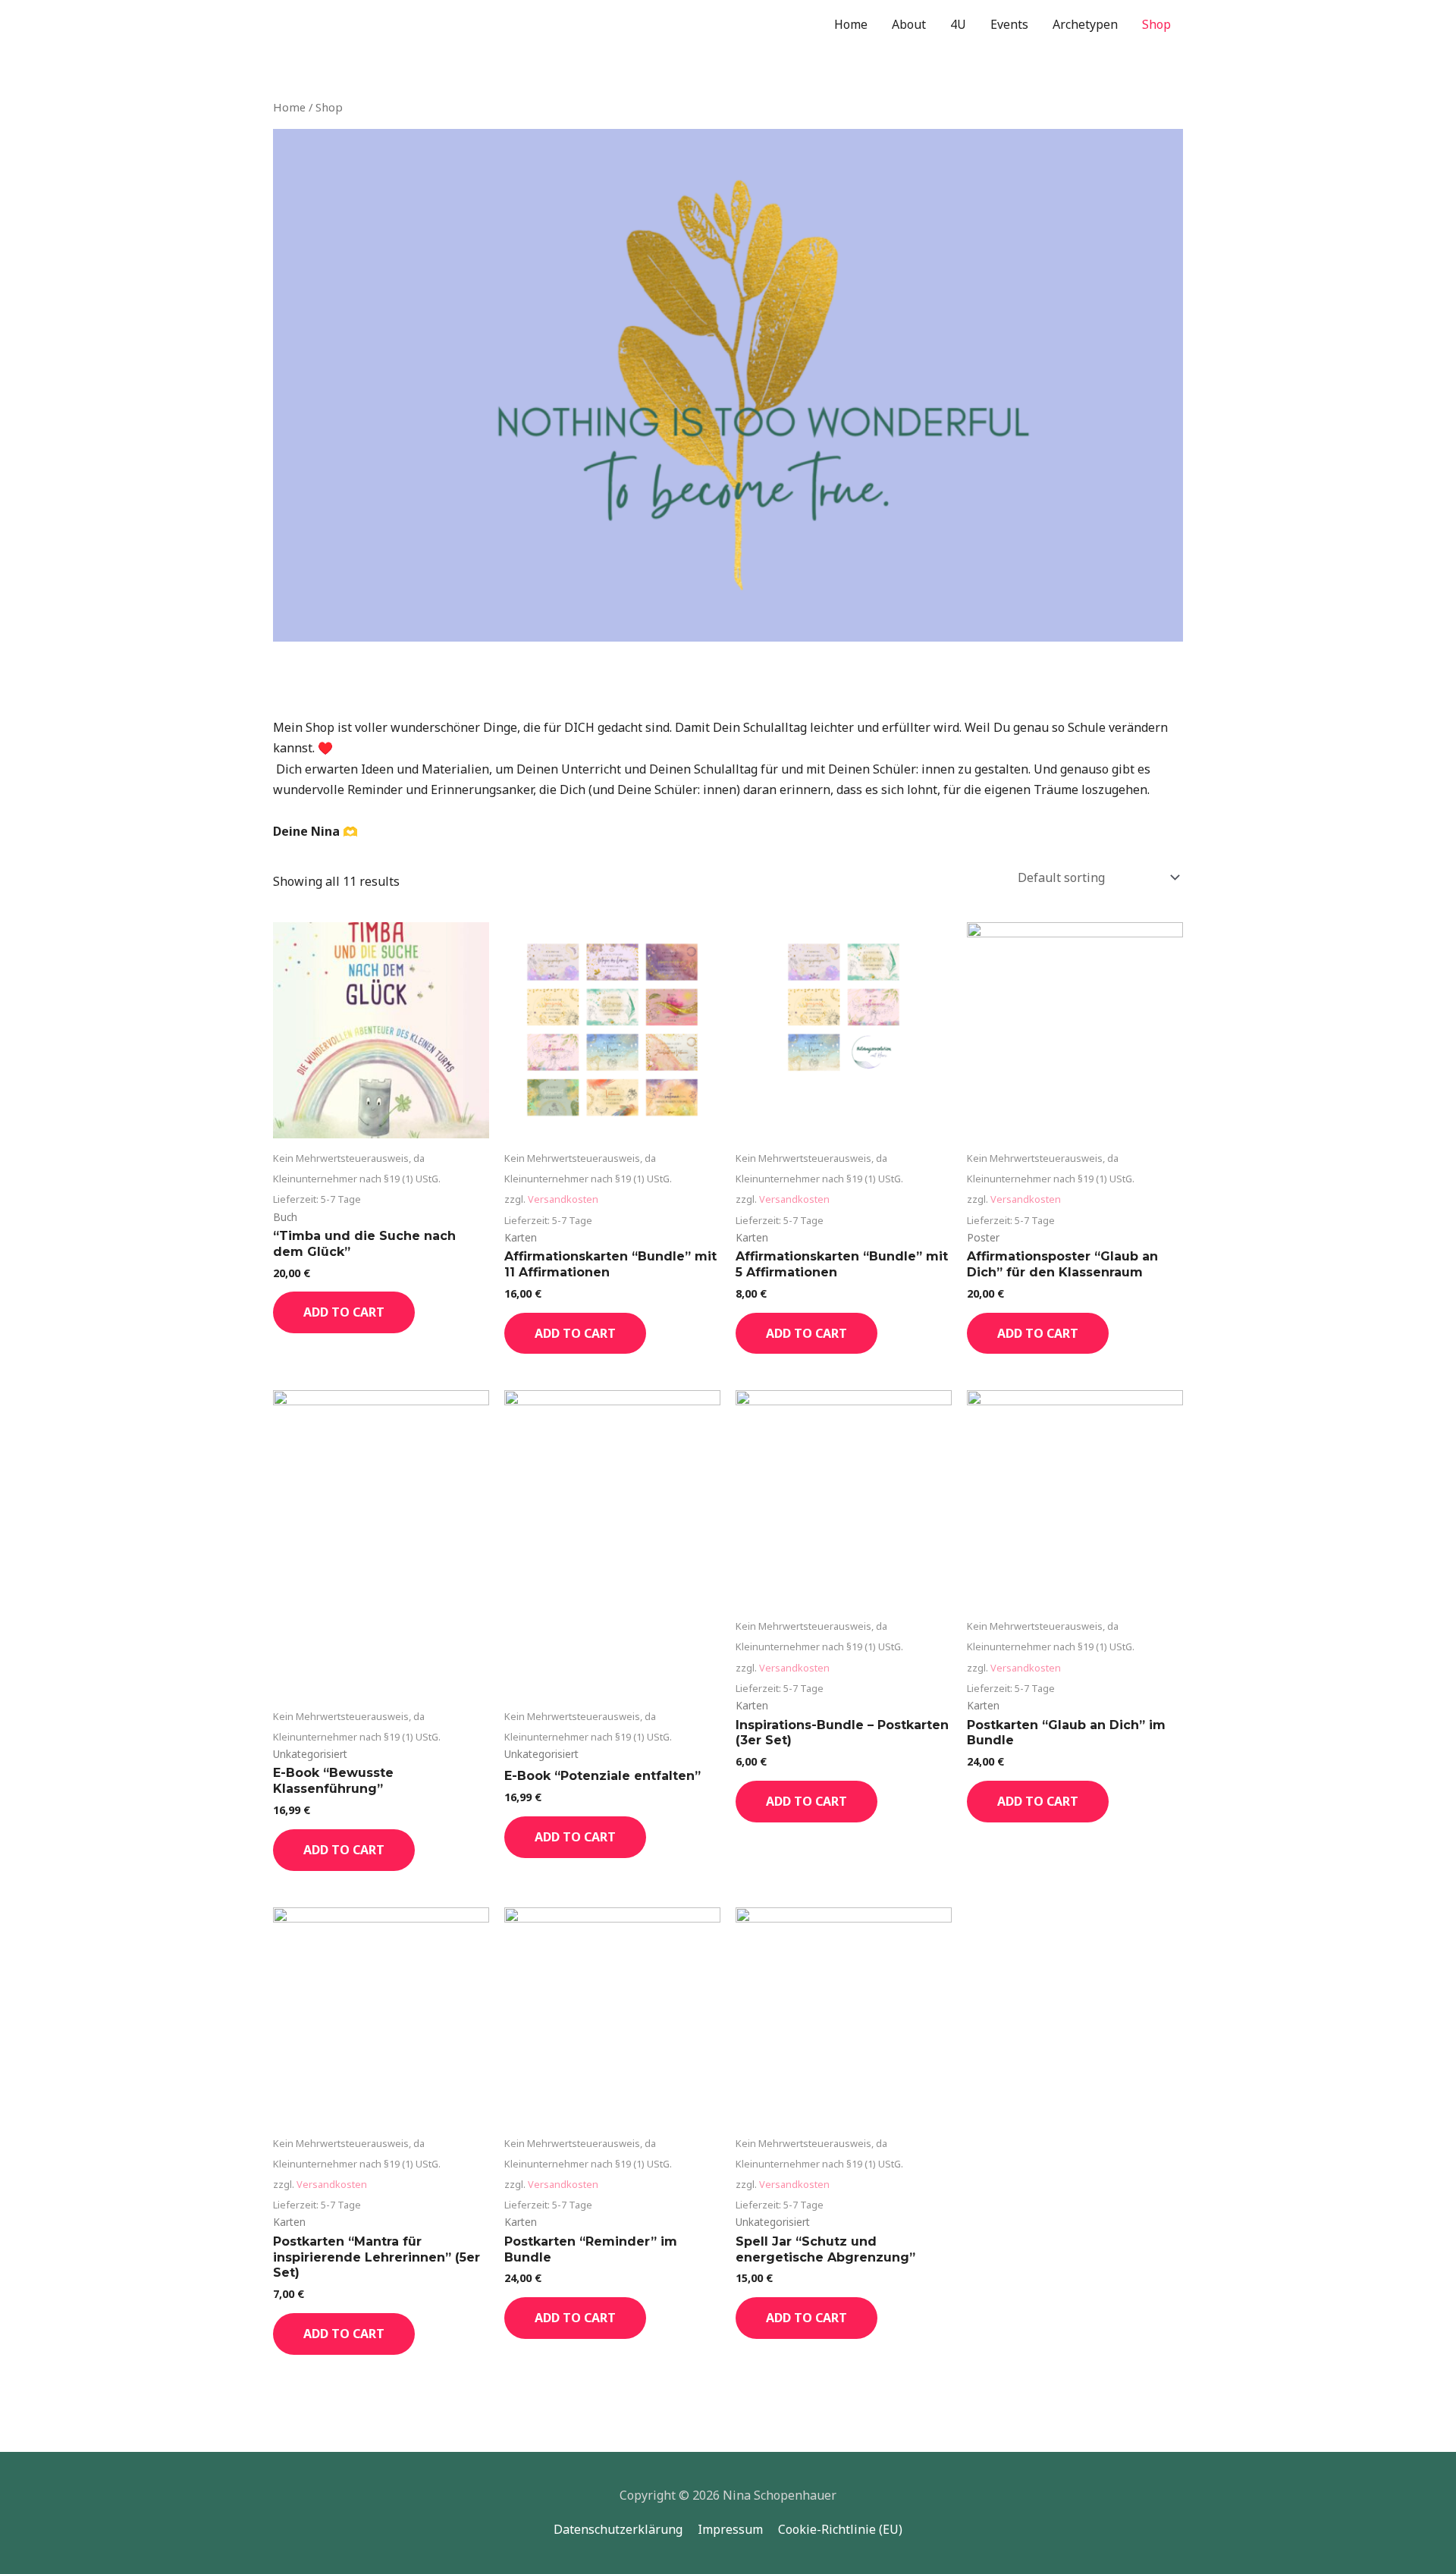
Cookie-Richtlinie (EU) (840, 2529)
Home (851, 24)
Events (1009, 24)
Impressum (730, 2529)
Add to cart (344, 1312)
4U (958, 24)
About (909, 24)
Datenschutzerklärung (618, 2529)
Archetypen (1085, 24)
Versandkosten (563, 1199)
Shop (1156, 24)
